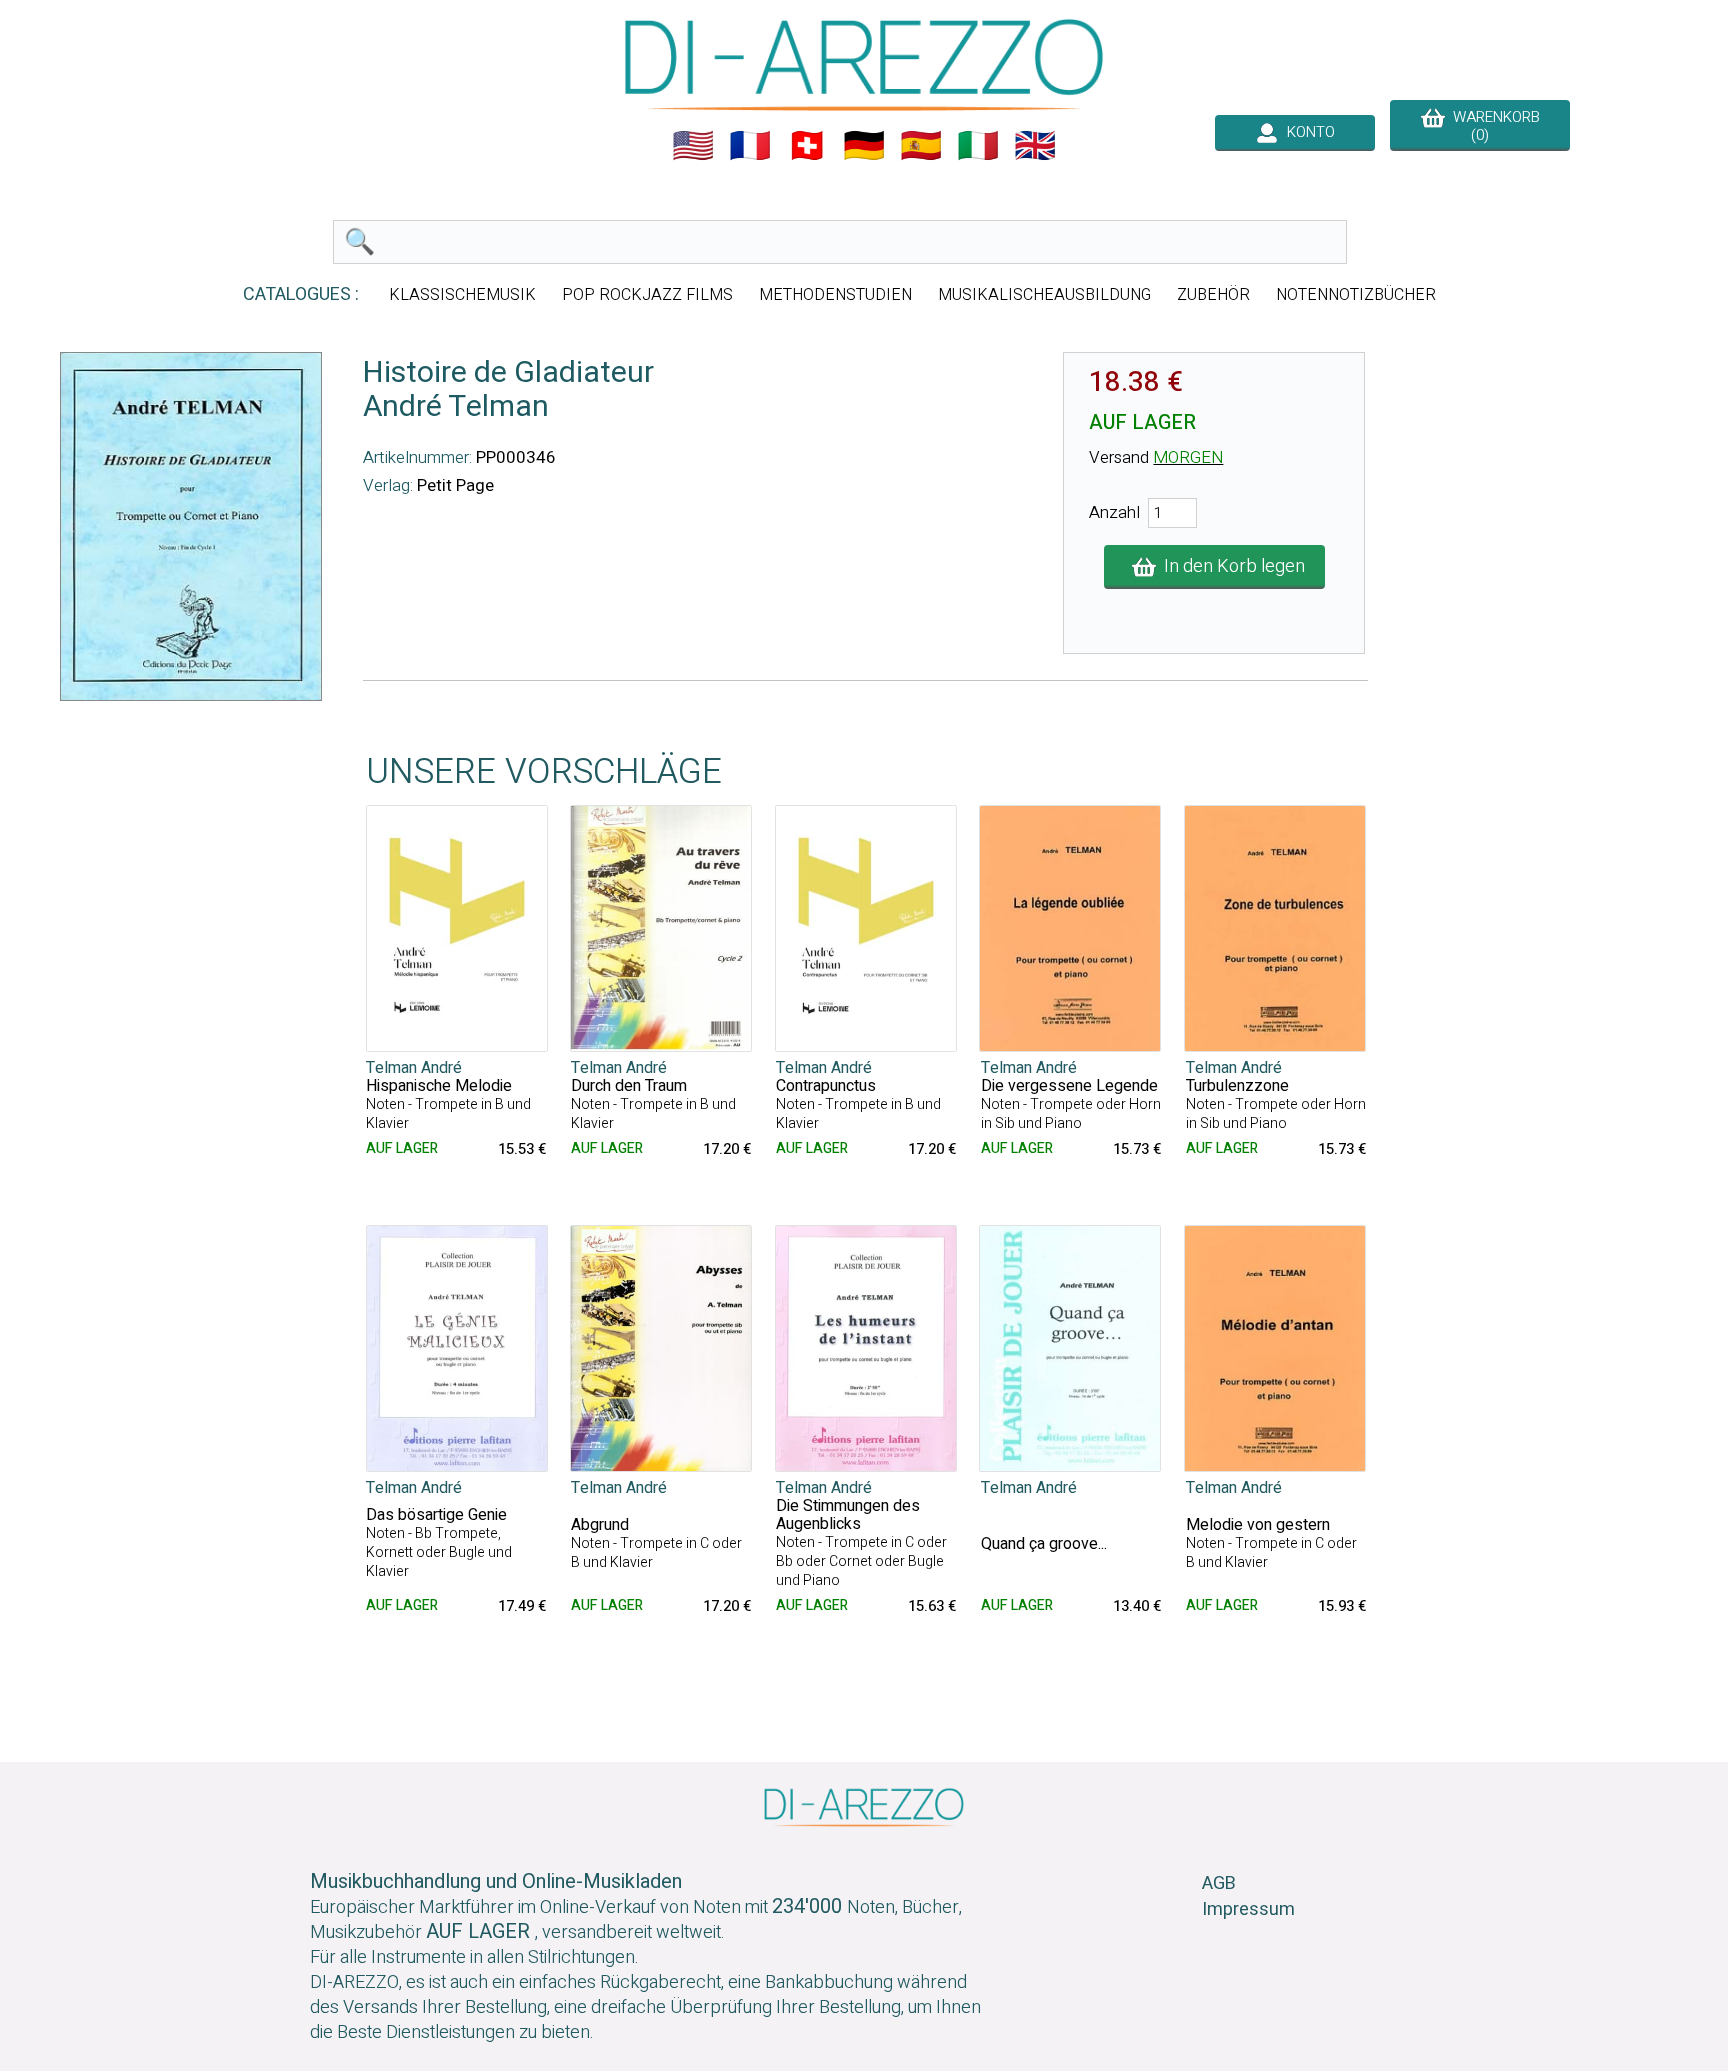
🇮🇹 (978, 146)
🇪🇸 (921, 146)
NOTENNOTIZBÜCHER (1356, 295)
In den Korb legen (1230, 566)
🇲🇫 (750, 146)
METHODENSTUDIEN (835, 295)
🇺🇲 (693, 146)
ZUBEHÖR (1213, 295)
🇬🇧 (1035, 146)
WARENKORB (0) (1492, 126)
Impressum (1248, 1909)
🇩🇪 (864, 146)
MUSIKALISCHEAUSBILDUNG (1044, 295)
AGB (1219, 1883)
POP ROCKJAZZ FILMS (647, 295)
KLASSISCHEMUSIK (462, 295)
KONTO (1307, 132)
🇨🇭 (807, 146)
